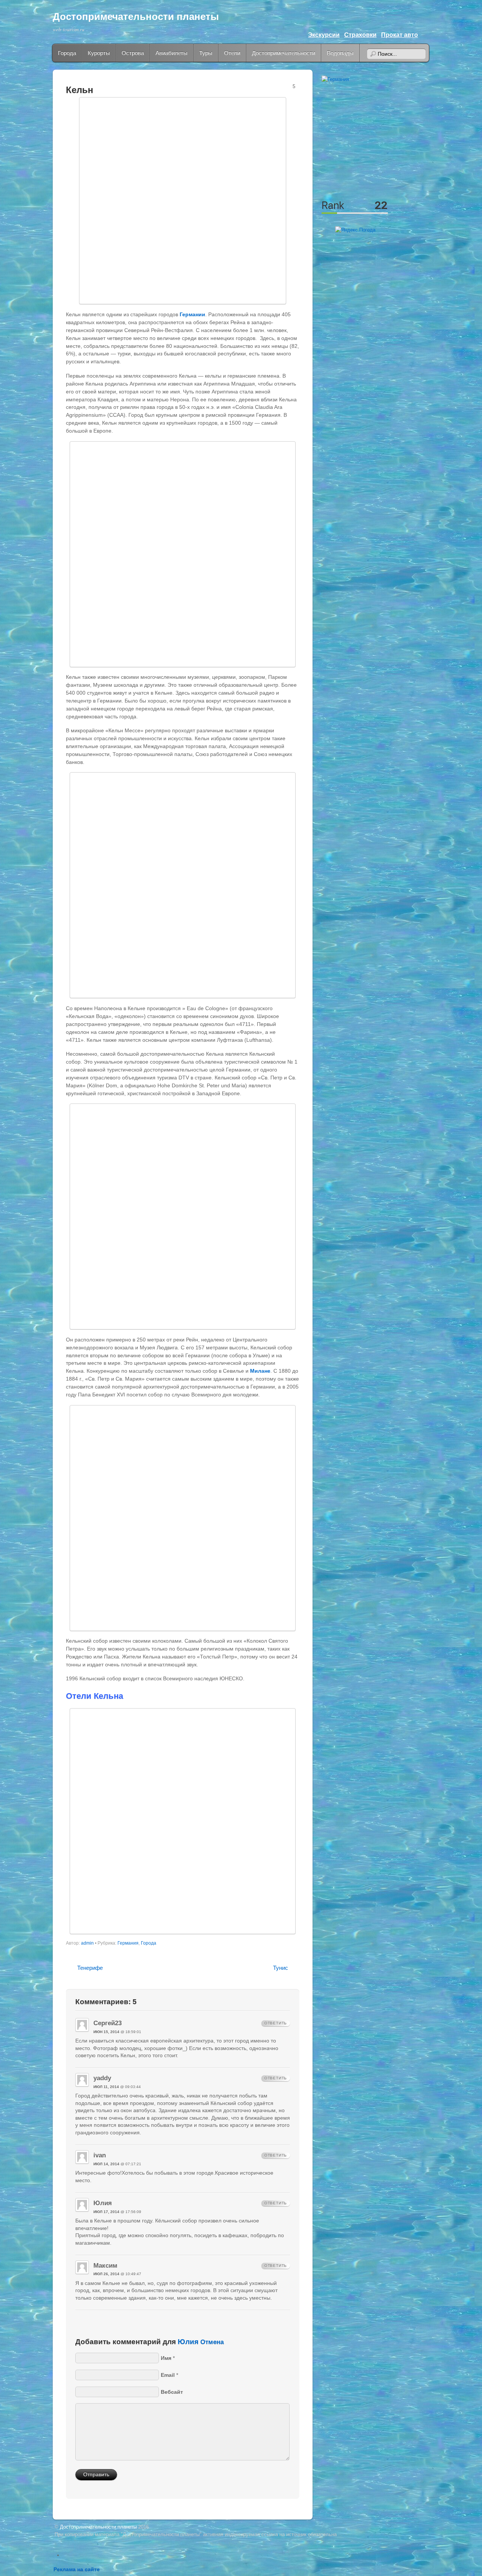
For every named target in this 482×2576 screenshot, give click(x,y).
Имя (166, 2358)
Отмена (212, 2342)
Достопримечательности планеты (136, 17)
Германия (128, 1943)
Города (67, 53)
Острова (133, 53)
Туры (206, 53)
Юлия (188, 2341)
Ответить (276, 2023)
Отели (232, 53)
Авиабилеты (172, 53)
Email (168, 2375)
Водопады (340, 53)
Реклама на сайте (77, 2569)
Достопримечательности (284, 53)
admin (87, 1943)
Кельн (80, 90)
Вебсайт (172, 2392)
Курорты (99, 53)
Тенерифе (90, 1968)
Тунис (281, 1968)
